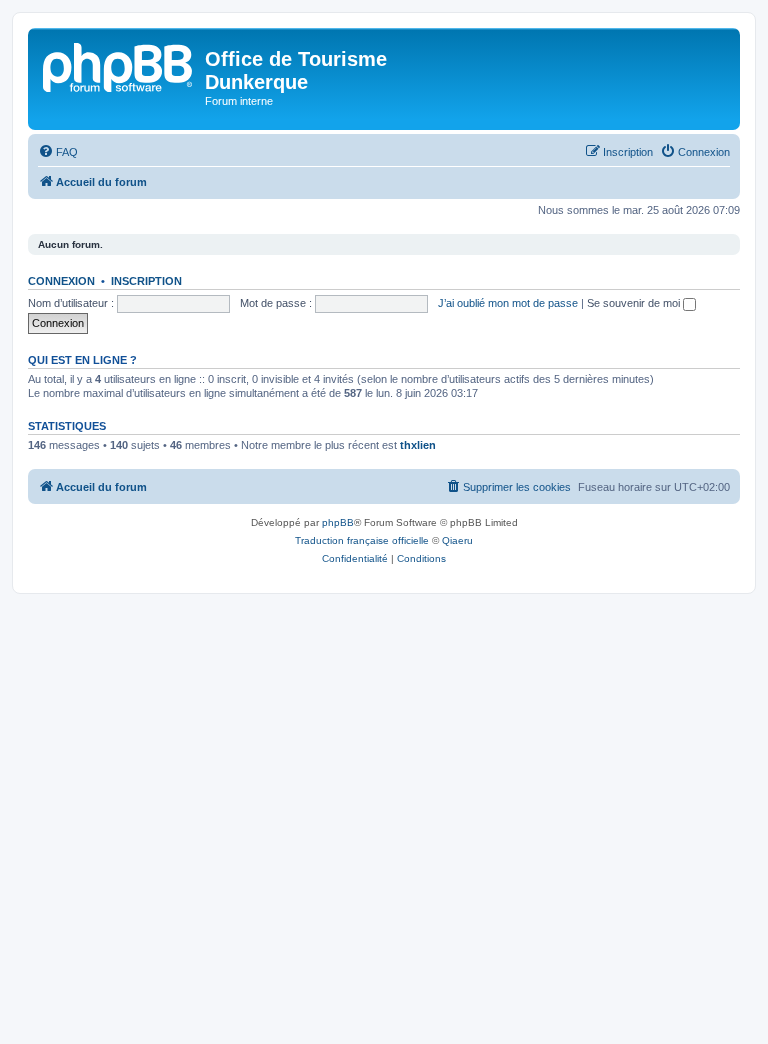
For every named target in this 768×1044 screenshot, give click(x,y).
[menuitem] (58, 152)
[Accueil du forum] (119, 65)
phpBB (338, 522)
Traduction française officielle (362, 540)
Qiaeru (457, 540)
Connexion (61, 281)
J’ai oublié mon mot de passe (508, 303)
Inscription (146, 281)
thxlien (418, 445)
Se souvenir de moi (635, 303)
